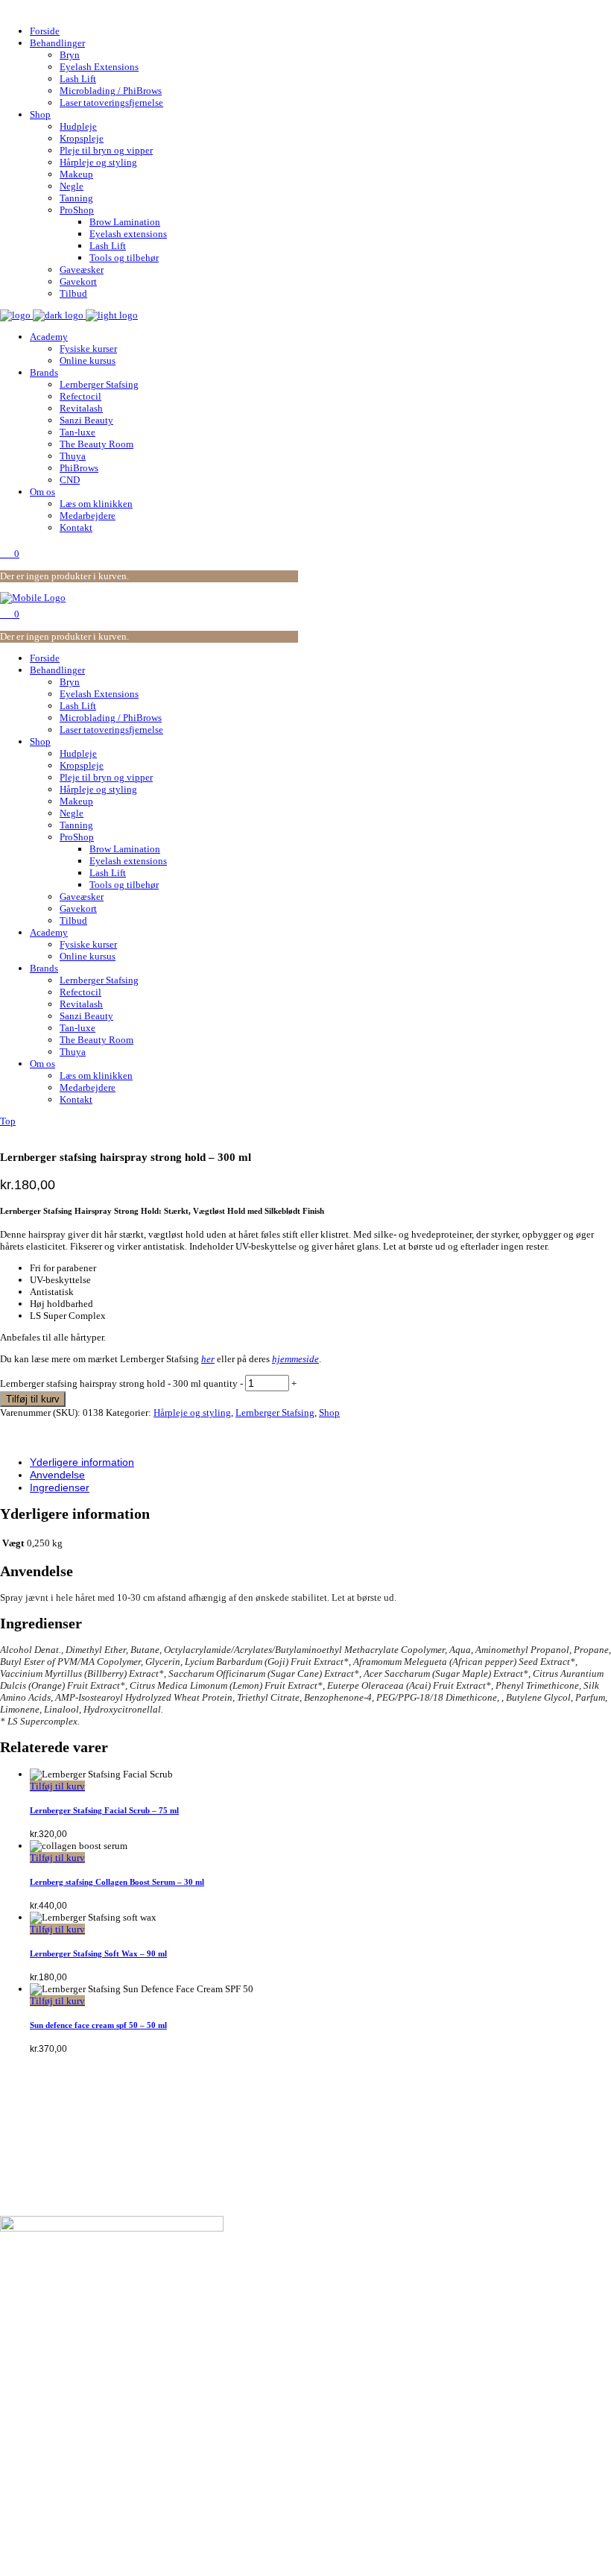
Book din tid (56, 2280)
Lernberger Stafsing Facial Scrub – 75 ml (104, 1810)
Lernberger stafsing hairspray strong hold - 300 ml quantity (119, 1383)
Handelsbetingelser (71, 2292)
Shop (329, 1413)
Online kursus (60, 2391)
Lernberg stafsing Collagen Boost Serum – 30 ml (117, 1882)
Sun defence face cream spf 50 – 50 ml (98, 2025)
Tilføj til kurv (33, 1399)
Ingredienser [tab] (60, 1487)
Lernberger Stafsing (275, 1413)
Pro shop (49, 2368)
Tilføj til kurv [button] (57, 1786)
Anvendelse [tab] (57, 1475)
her (208, 1359)
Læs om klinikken (68, 2304)
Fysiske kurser (62, 2380)
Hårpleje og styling (192, 1413)
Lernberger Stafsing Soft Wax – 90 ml (98, 1953)
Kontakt (47, 2316)
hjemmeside (295, 1359)
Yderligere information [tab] (82, 1462)
